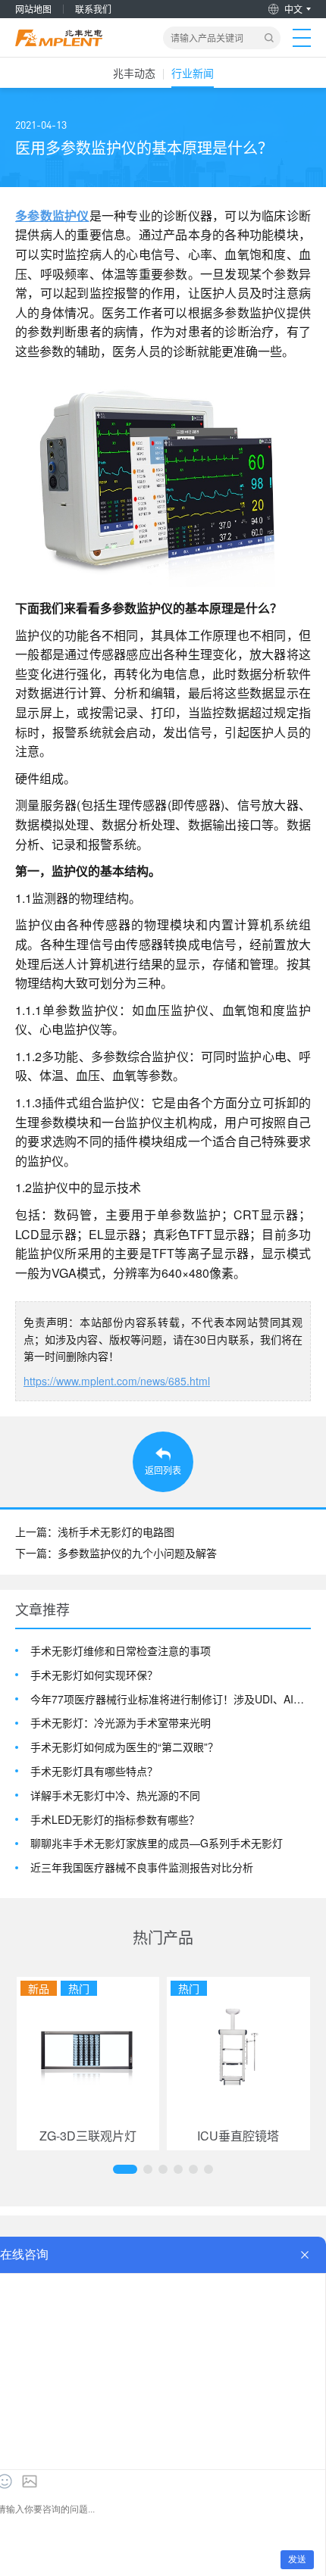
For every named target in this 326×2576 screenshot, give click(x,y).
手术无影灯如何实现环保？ (94, 1675)
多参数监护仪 (52, 215)
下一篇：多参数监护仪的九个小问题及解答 (116, 1553)
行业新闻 (193, 73)
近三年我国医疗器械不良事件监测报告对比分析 (142, 1867)
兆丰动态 (134, 73)
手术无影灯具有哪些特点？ (94, 1771)
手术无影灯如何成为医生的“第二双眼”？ (124, 1747)
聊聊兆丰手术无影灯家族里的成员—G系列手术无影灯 (157, 1843)
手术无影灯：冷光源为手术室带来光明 (121, 1723)
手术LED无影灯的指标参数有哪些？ (115, 1820)
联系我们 (93, 9)
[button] (125, 2169)
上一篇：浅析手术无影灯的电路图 (95, 1532)
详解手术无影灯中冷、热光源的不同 (115, 1795)
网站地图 (33, 9)
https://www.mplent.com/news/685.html (117, 1381)
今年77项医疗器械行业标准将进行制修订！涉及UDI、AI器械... (171, 1699)
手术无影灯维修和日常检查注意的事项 (121, 1651)
